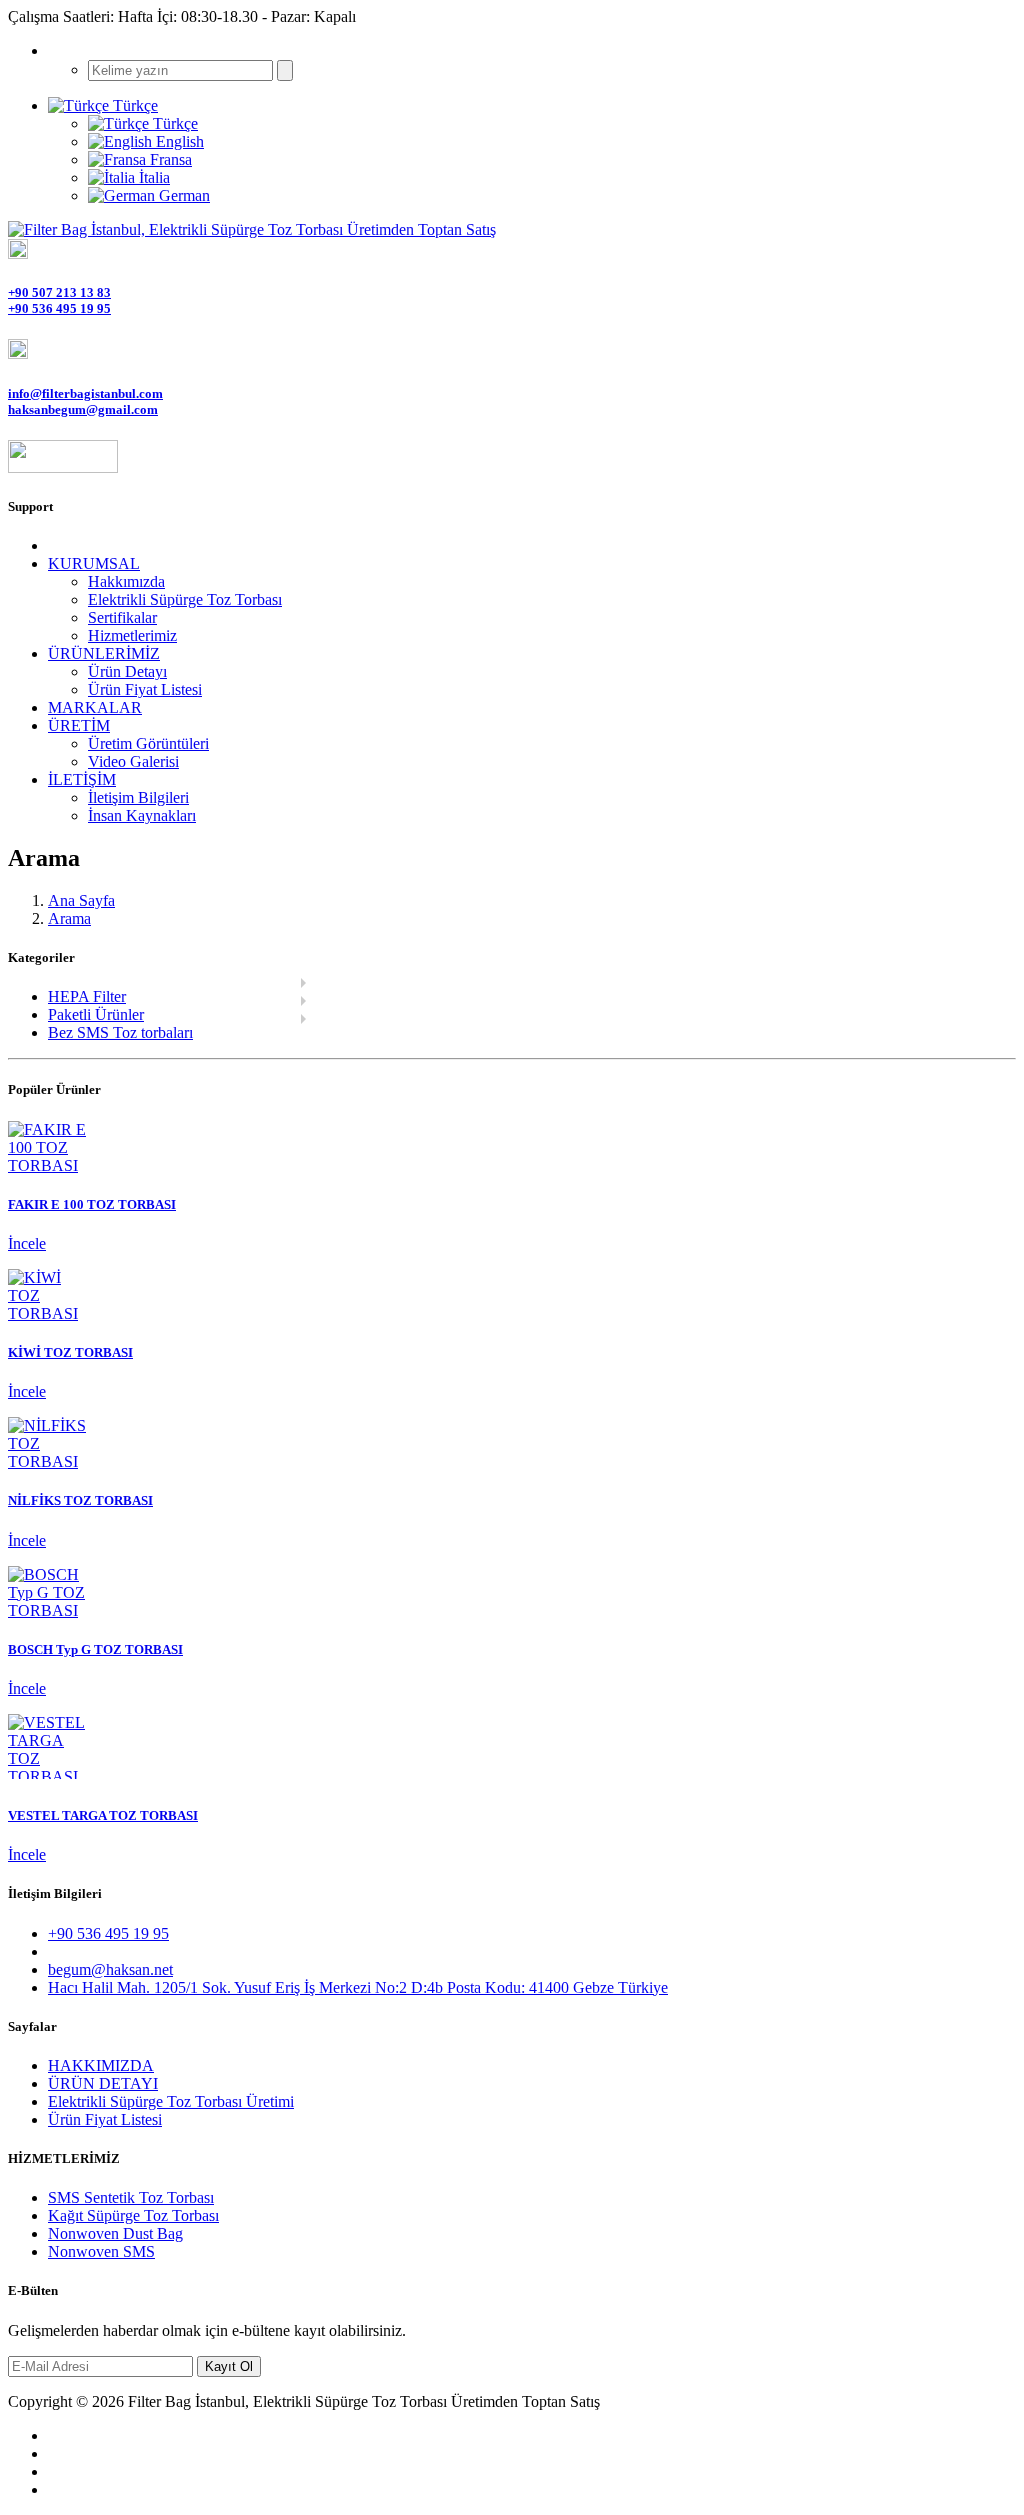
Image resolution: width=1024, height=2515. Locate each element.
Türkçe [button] (133, 105)
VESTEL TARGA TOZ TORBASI (103, 1815)
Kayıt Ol (229, 2366)
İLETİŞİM (82, 779)
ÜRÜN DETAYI (103, 2083)
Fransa (169, 159)
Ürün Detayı (127, 671)
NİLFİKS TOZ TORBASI (80, 1500)
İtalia (152, 177)
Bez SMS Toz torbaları (120, 1032)
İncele (27, 1243)
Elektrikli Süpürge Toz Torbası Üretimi (171, 2101)
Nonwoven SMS (101, 2251)
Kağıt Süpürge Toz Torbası (133, 2215)
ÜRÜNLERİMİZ (104, 653)
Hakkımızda (126, 581)
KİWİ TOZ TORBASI (70, 1352)
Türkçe (173, 123)
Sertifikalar (122, 617)
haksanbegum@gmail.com (83, 409)
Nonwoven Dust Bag (115, 2233)
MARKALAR (95, 707)
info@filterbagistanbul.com (85, 393)
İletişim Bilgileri (138, 797)
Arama (69, 918)
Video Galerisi (133, 761)
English (178, 141)
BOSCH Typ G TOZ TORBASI (95, 1649)
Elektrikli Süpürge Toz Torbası (185, 599)
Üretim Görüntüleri (148, 743)
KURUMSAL (94, 563)
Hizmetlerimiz (132, 635)
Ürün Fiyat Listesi (145, 689)
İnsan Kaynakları (142, 815)
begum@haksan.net (110, 1969)
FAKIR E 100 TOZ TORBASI (92, 1204)
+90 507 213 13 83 (59, 292)
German (182, 195)
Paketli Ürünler (96, 1014)
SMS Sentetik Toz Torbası (131, 2197)
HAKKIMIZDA (101, 2065)
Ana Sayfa (81, 900)
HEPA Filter (87, 996)
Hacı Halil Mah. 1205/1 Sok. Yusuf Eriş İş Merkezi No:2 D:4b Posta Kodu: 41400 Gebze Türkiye (358, 1987)
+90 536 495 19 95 (59, 308)
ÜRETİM (79, 725)
